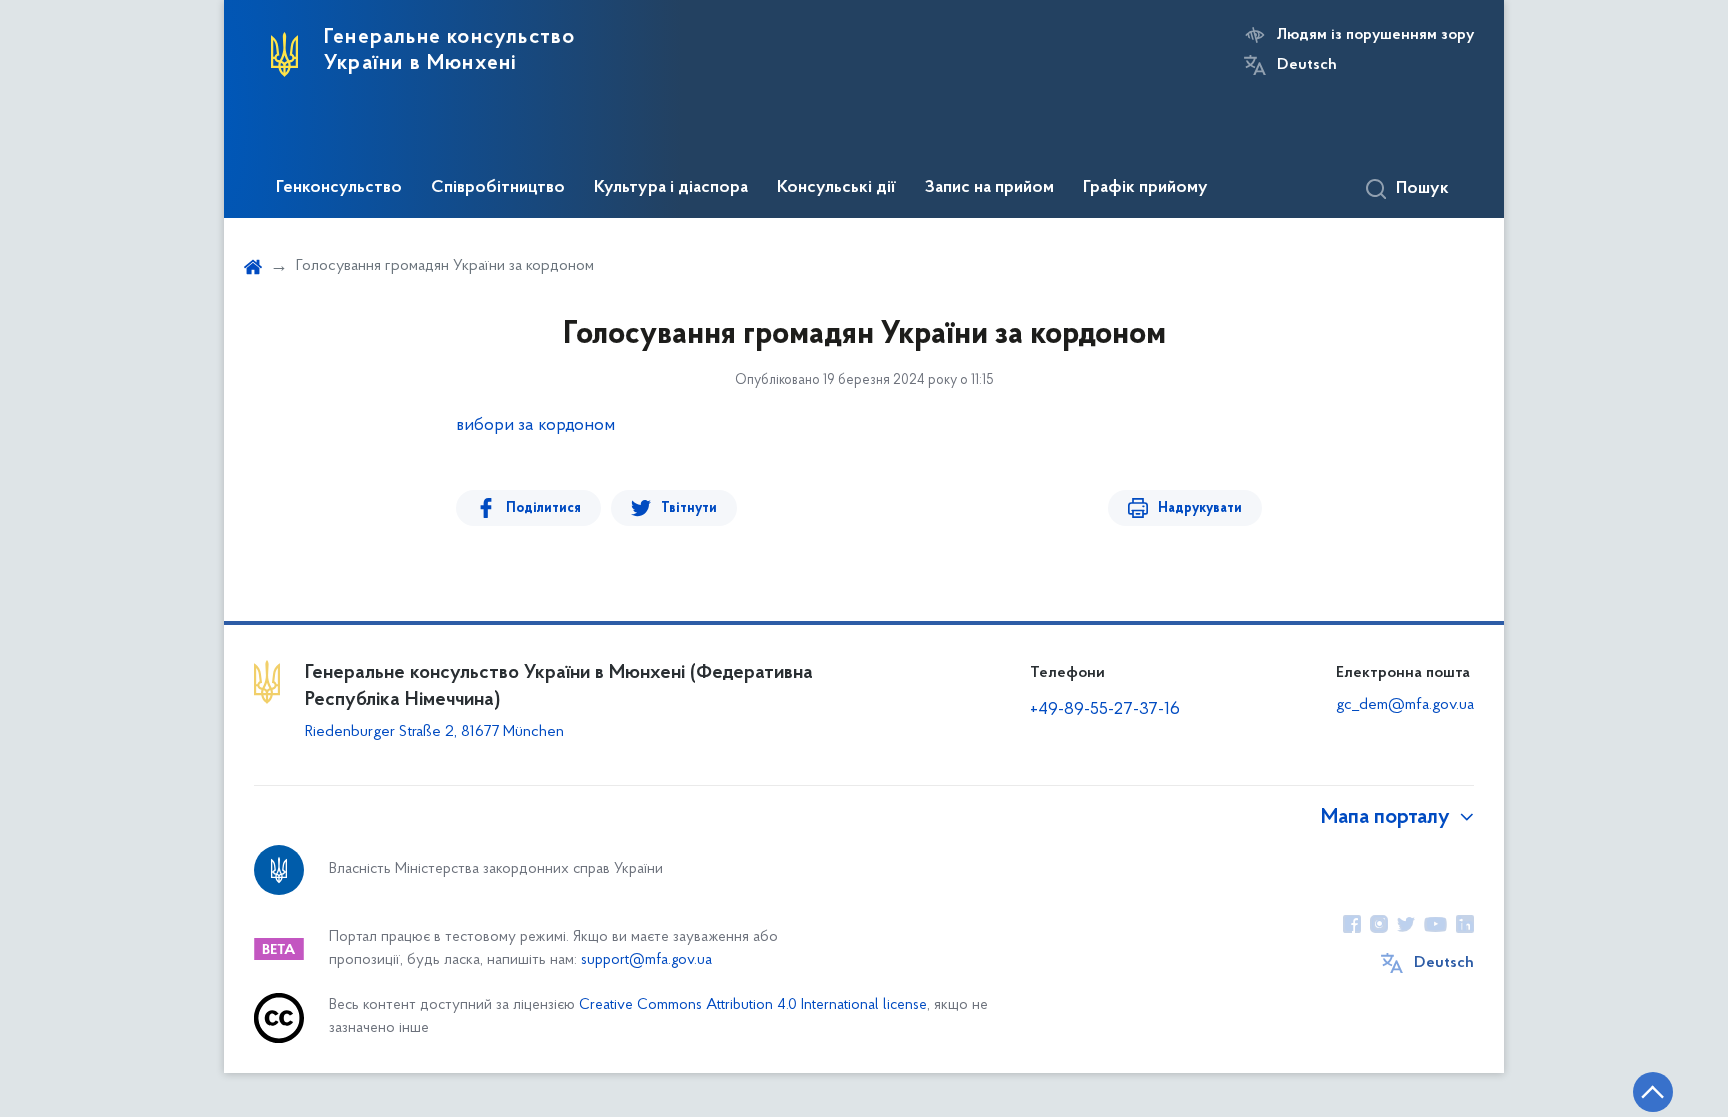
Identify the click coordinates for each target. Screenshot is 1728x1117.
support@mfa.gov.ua (646, 960)
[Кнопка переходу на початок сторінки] (1653, 1092)
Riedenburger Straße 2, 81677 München (434, 732)
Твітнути (689, 508)
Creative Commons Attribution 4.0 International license (753, 1005)
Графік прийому (1145, 188)
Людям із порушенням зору (1375, 35)
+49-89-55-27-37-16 (1105, 710)
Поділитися (543, 508)
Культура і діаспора (671, 188)
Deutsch (1307, 65)
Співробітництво (498, 188)
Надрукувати (1200, 508)
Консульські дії (836, 188)
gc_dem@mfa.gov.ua (1405, 705)
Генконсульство (339, 188)
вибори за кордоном (535, 426)
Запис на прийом (989, 188)
